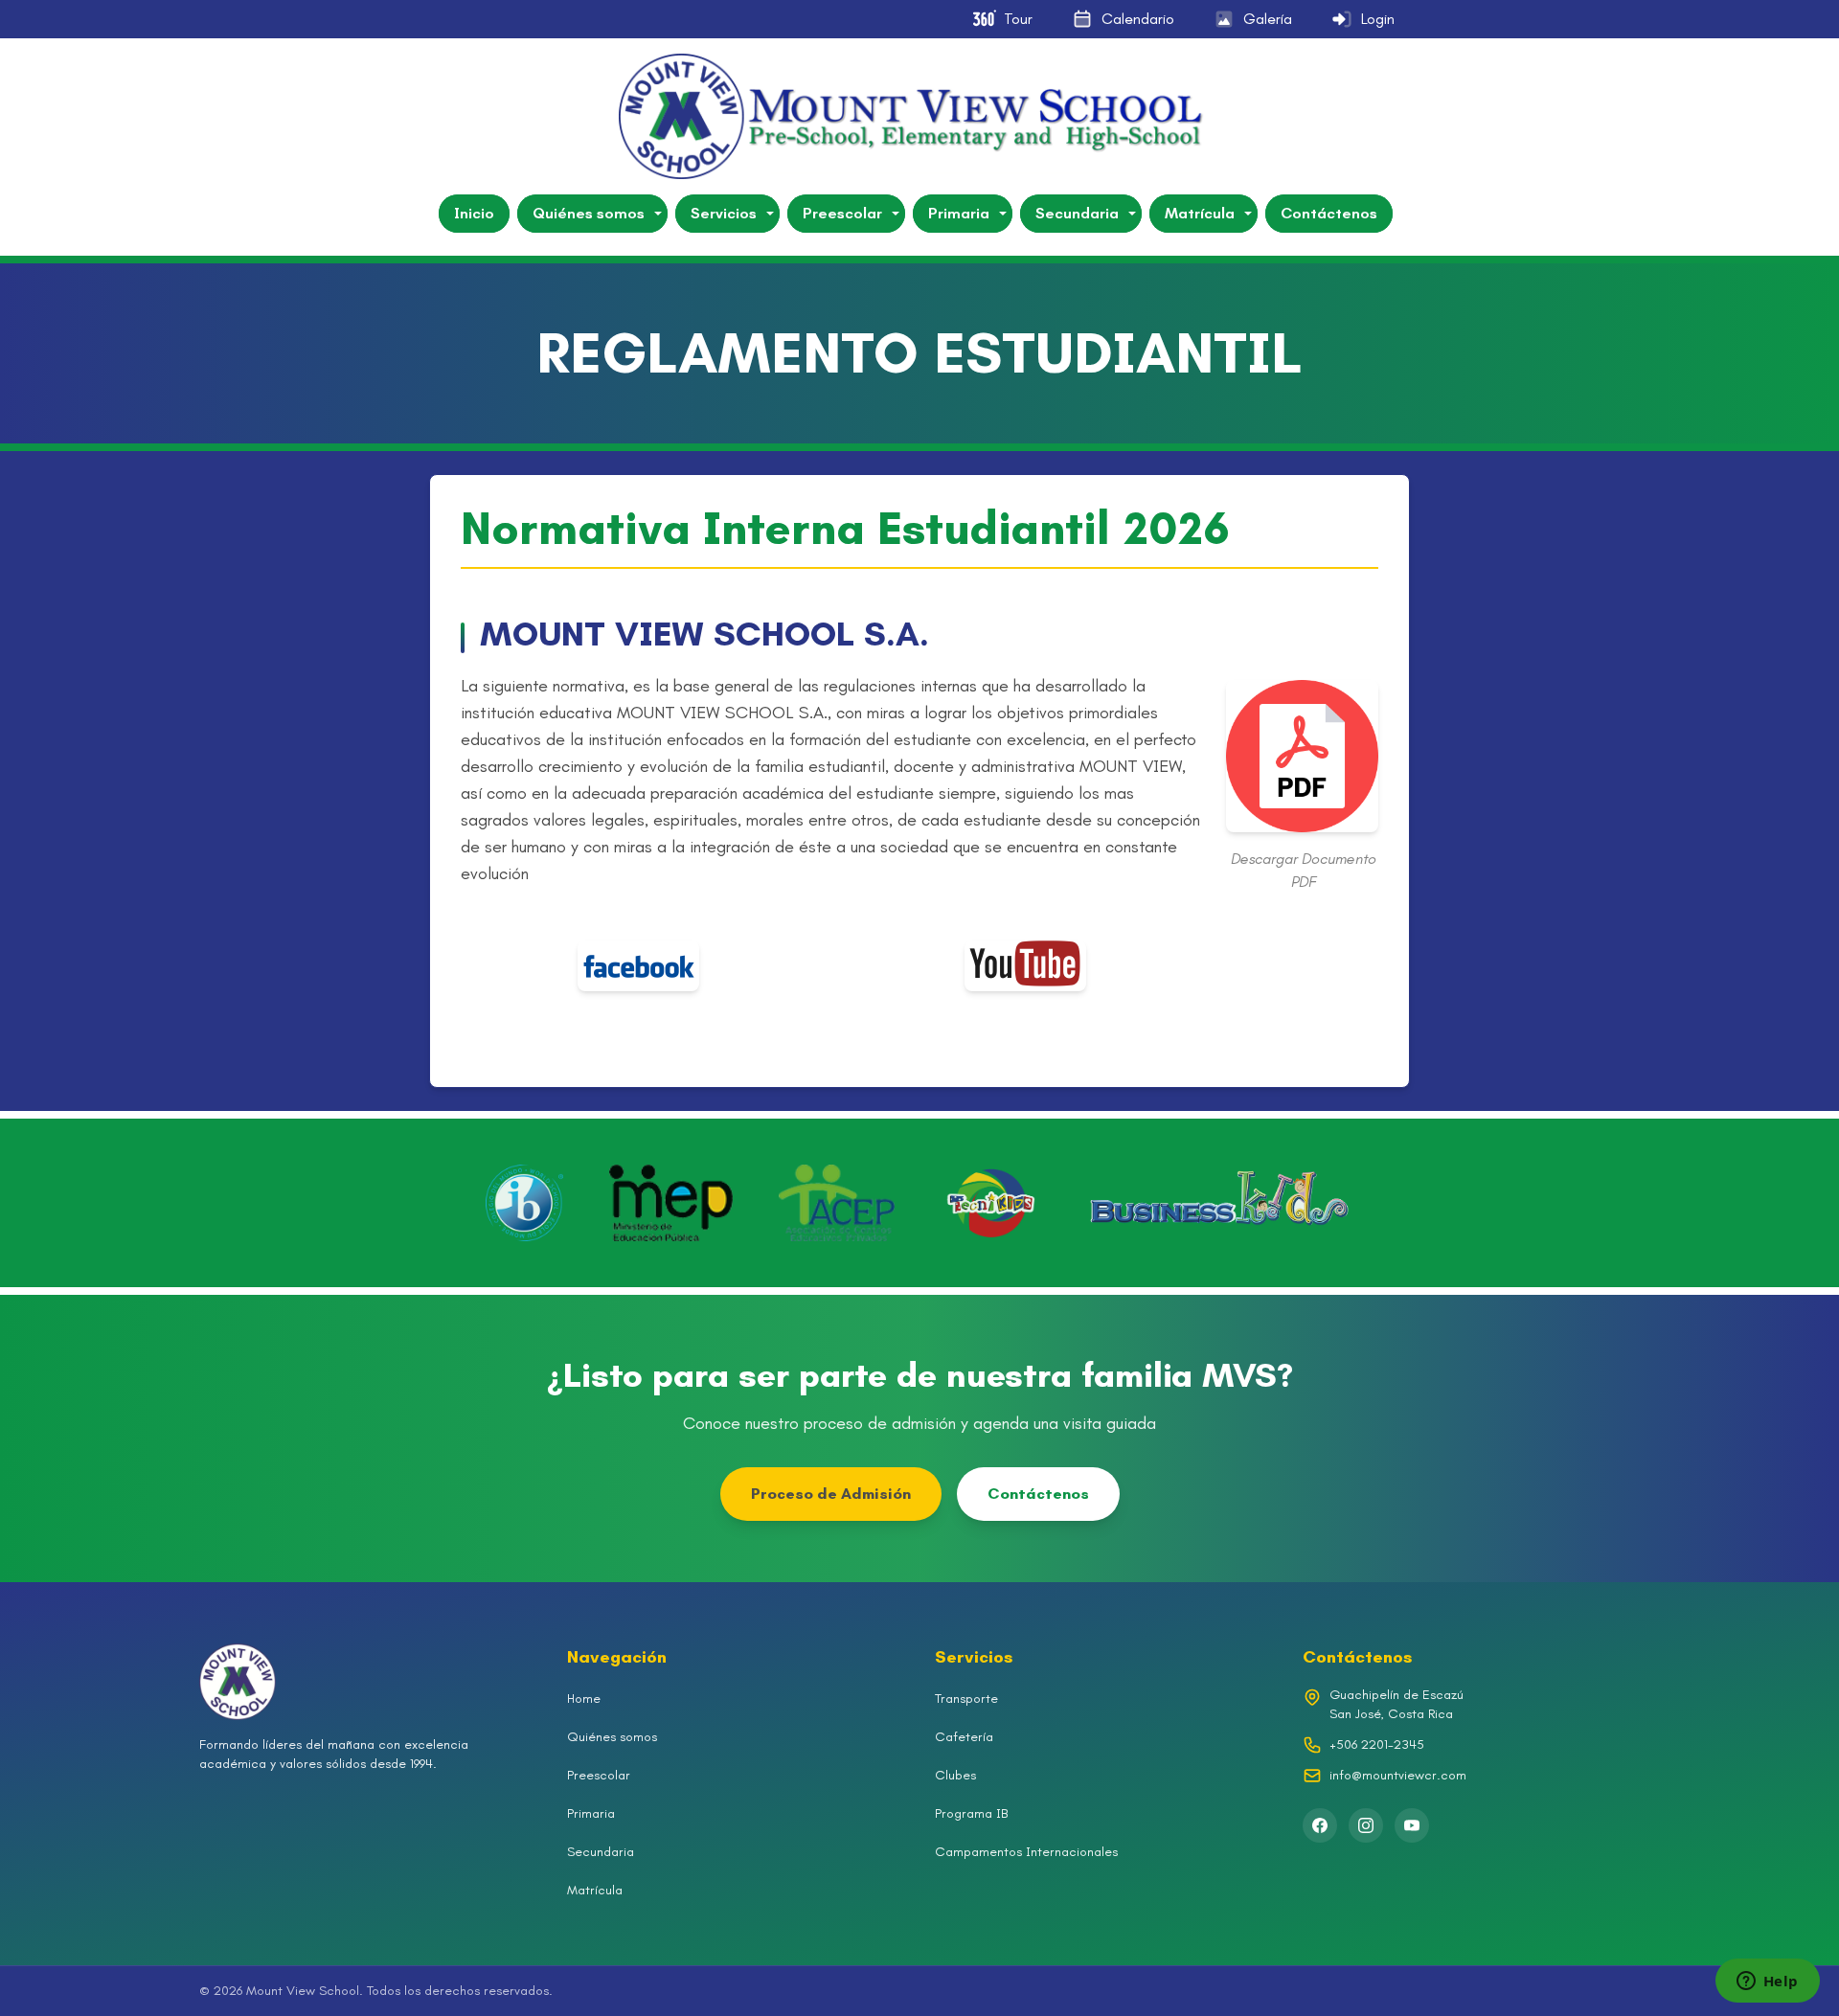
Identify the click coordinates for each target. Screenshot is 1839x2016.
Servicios (724, 213)
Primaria (959, 213)
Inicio (474, 213)
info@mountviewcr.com (1398, 1775)
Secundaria (1077, 213)
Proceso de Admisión (831, 1494)
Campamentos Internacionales (1026, 1852)
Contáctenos (1329, 213)
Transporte (966, 1699)
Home (584, 1699)
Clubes (955, 1775)
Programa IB (971, 1813)
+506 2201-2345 (1377, 1744)
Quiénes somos (589, 213)
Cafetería (964, 1737)
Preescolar (842, 213)
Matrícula (1200, 213)
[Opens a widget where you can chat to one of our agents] (1767, 1982)
